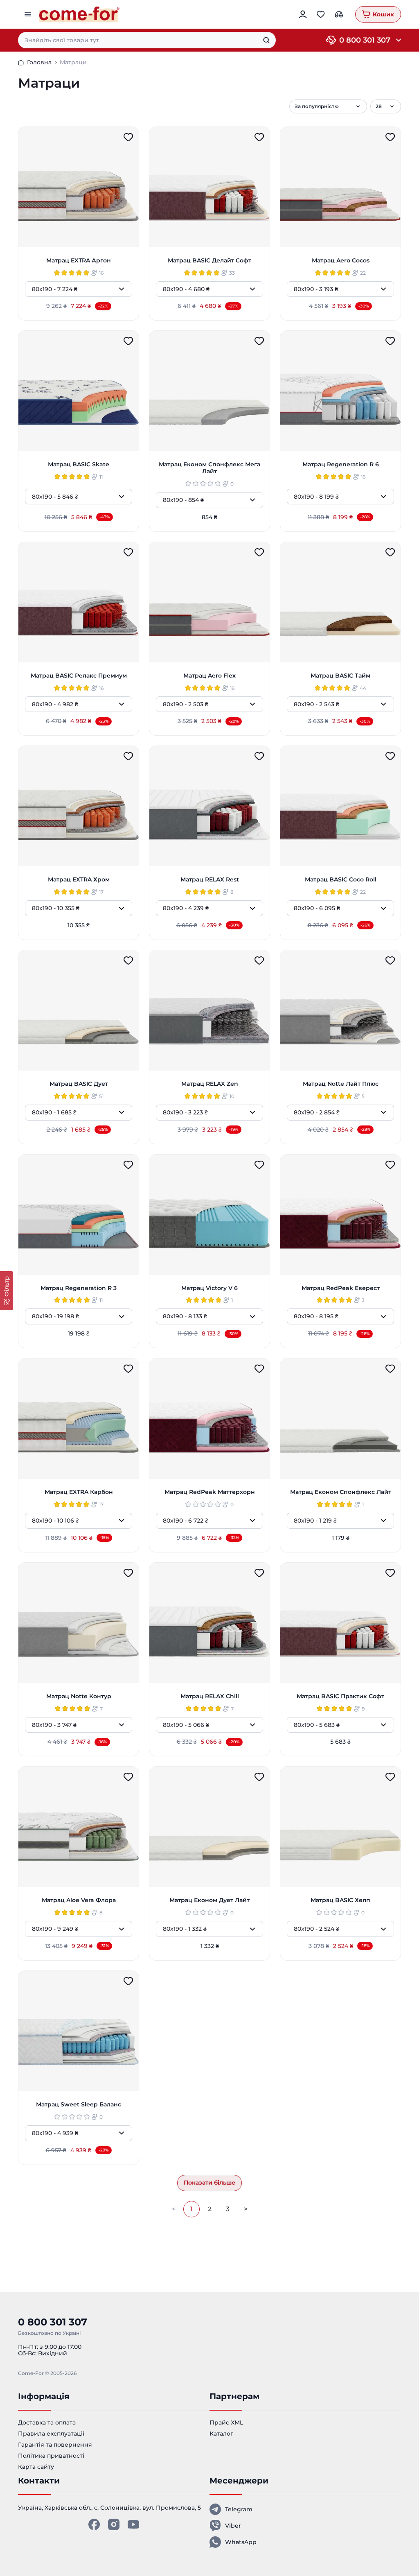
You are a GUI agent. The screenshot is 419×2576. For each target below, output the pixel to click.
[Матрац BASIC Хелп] (340, 1827)
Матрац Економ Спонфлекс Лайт (341, 1492)
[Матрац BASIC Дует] (79, 1010)
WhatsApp (241, 2542)
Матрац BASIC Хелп (340, 1900)
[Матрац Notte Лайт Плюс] (340, 1010)
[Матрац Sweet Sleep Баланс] (79, 2031)
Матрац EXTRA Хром (79, 880)
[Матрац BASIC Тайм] (340, 602)
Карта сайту (36, 2467)
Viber (233, 2526)
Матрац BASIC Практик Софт (340, 1696)
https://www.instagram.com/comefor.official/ (114, 2524)
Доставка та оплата (47, 2422)
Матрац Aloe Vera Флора (79, 1900)
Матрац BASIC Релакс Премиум (79, 676)
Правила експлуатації (51, 2434)
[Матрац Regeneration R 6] (340, 391)
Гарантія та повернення (55, 2445)
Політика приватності (51, 2456)
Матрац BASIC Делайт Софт (209, 261)
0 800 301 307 (365, 40)
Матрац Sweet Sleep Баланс (79, 2105)
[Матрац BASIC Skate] (79, 391)
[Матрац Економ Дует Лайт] (209, 1827)
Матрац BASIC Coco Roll (341, 880)
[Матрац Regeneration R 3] (79, 1215)
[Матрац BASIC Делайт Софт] (209, 187)
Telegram (239, 2509)
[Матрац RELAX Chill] (209, 1623)
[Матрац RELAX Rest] (209, 806)
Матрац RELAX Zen (210, 1084)
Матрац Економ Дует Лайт (209, 1900)
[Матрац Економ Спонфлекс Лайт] (340, 1419)
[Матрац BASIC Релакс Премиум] (79, 602)
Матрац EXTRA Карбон (79, 1492)
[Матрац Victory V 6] (209, 1215)
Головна (39, 62)
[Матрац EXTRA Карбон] (79, 1419)
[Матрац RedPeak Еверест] (340, 1215)
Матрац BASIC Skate (79, 464)
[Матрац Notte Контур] (79, 1623)
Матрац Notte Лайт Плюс (341, 1084)
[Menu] (29, 14)
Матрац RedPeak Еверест (341, 1288)
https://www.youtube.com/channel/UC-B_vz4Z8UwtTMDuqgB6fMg (133, 2524)
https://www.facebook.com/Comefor (94, 2524)
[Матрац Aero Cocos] (340, 187)
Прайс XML (226, 2422)
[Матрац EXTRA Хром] (79, 806)
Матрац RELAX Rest (210, 880)
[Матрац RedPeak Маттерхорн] (209, 1419)
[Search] (266, 40)
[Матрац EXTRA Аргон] (79, 187)
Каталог (221, 2434)
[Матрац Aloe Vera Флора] (79, 1827)
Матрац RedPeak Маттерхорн (210, 1492)
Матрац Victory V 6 (209, 1288)
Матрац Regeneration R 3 (79, 1288)
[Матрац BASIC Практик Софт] (340, 1623)
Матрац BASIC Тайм (340, 676)
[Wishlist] (128, 137)
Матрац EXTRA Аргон (79, 261)
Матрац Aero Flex (209, 676)
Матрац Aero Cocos (341, 261)
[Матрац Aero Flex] (209, 602)
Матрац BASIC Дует (79, 1084)
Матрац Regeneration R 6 (341, 464)
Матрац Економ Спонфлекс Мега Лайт (209, 468)
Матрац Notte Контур (79, 1696)
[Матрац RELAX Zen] (209, 1010)
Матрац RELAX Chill (210, 1696)
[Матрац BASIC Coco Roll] (340, 806)
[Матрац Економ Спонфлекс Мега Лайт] (209, 391)
